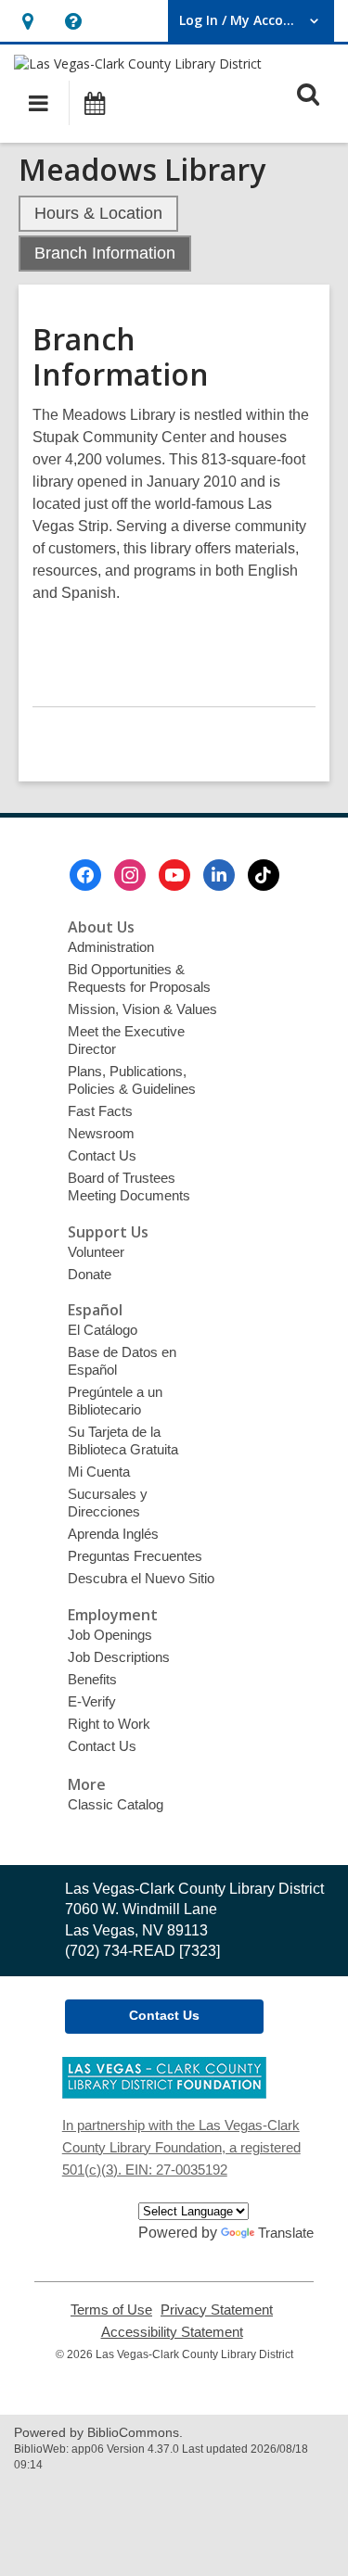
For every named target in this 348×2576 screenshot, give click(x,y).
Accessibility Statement (172, 2332)
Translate (286, 2233)
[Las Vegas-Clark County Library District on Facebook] (85, 875)
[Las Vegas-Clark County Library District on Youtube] (174, 875)
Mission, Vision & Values (142, 1009)
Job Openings (110, 1635)
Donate (90, 1274)
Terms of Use (111, 2310)
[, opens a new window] (164, 2094)
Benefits (92, 1679)
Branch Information (105, 253)
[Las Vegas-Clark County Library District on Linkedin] (219, 875)
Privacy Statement (217, 2310)
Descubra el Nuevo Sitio (141, 1578)
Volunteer (96, 1252)
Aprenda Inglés (113, 1534)
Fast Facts (100, 1111)
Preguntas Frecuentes (135, 1556)
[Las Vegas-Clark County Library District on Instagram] (130, 875)
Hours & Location (98, 213)
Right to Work (109, 1724)
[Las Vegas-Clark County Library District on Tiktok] (264, 875)
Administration (111, 947)
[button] (27, 21)
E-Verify (92, 1701)
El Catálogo (103, 1330)
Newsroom (101, 1133)
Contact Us (102, 1155)
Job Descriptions (119, 1657)
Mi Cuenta (99, 1472)
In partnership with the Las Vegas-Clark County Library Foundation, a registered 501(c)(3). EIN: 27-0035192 (181, 2147)
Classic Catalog (116, 1804)
